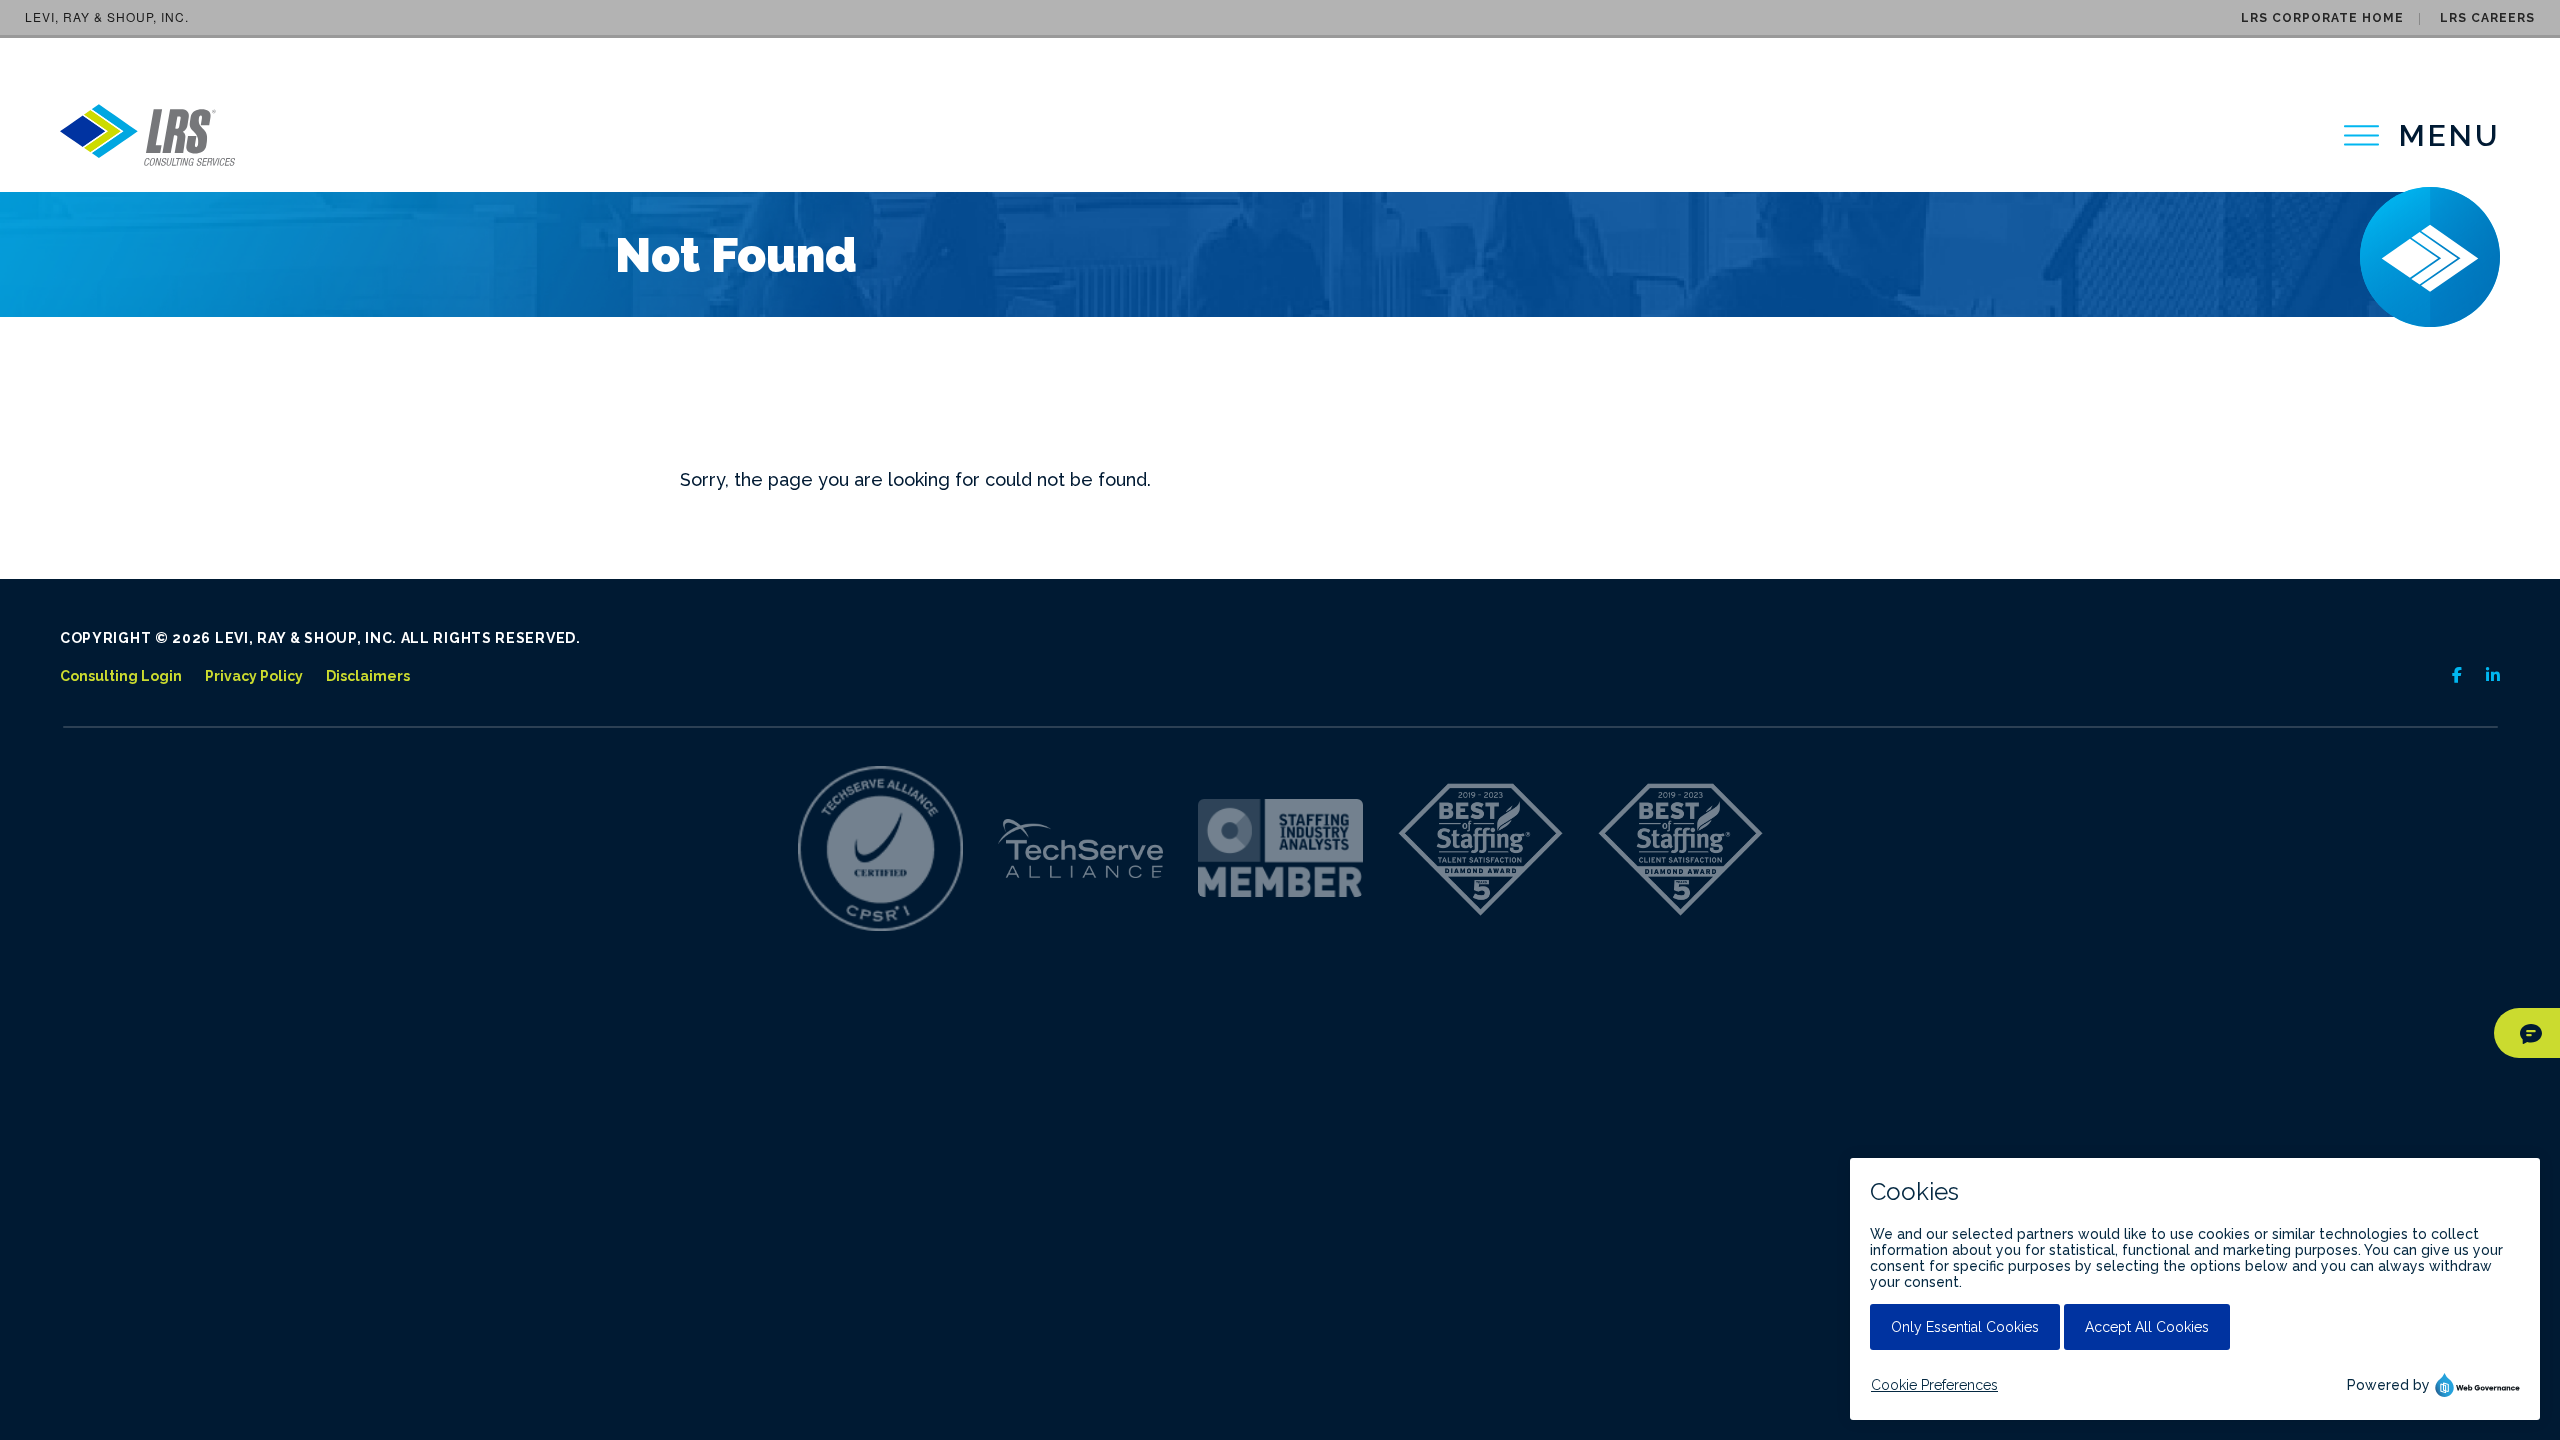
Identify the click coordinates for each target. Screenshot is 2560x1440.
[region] (2422, 135)
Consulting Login (121, 676)
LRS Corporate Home (2322, 18)
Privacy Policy (254, 676)
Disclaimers (368, 676)
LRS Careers (2487, 18)
